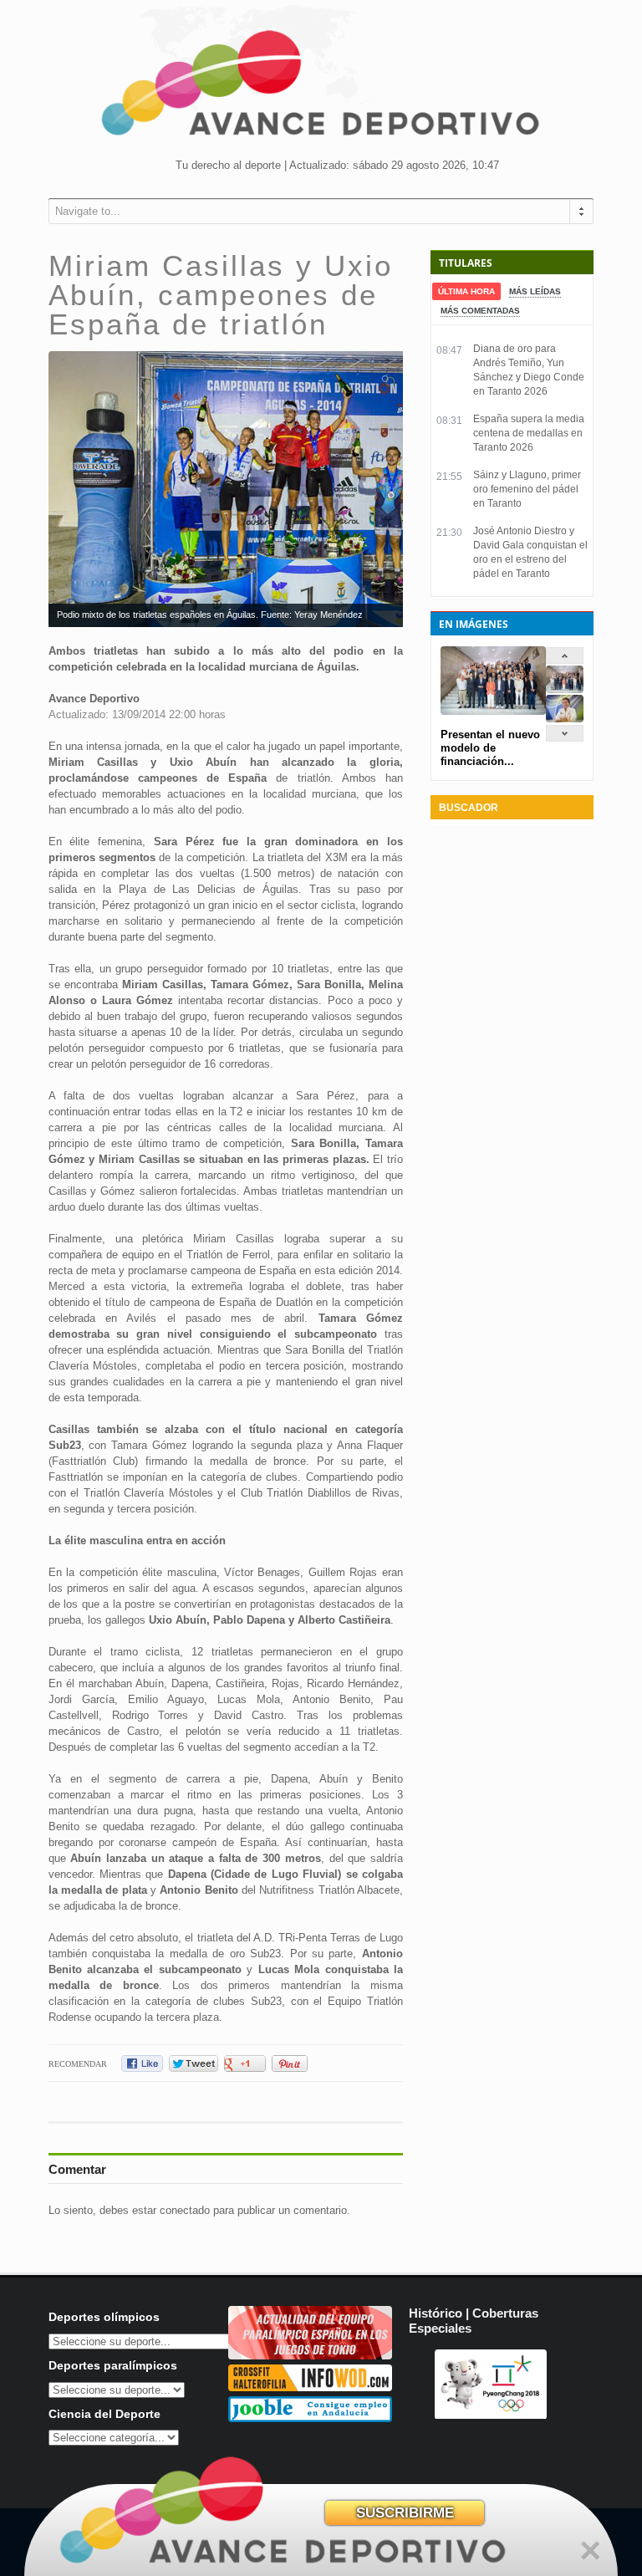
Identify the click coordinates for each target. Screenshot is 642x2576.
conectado (185, 2210)
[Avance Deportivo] (321, 88)
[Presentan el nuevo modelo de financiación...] (565, 689)
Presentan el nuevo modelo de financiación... (490, 748)
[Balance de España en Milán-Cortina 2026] (565, 719)
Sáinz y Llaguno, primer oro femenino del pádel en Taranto (527, 489)
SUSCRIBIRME (405, 2513)
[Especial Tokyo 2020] (310, 2356)
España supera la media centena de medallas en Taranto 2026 (529, 433)
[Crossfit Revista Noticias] (310, 2387)
